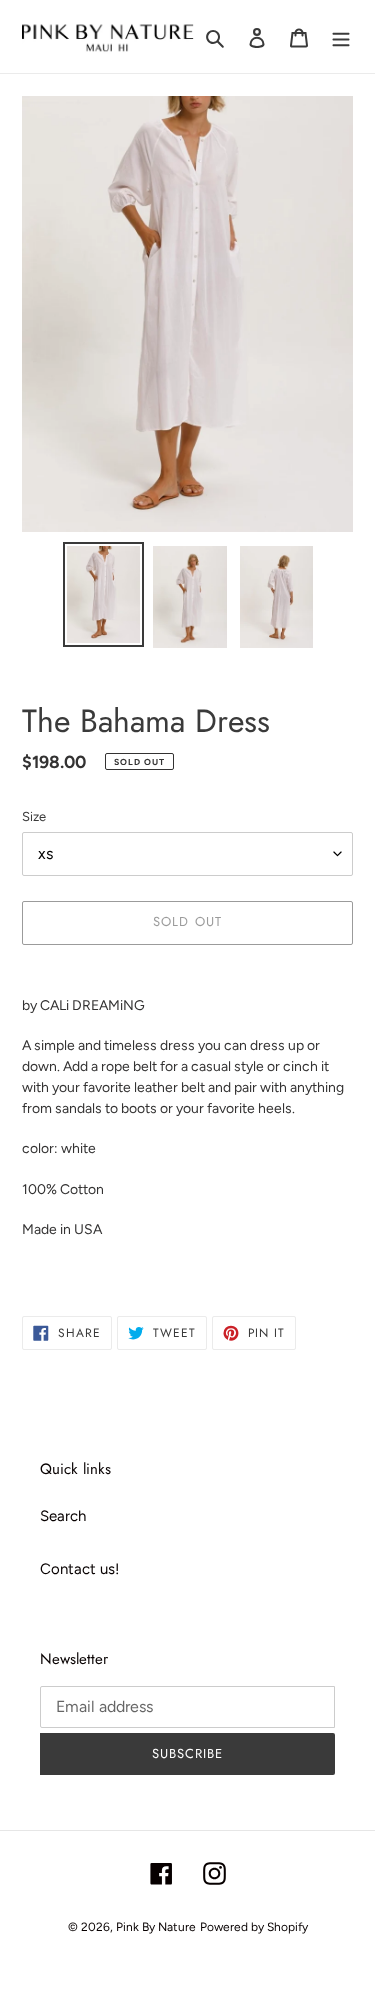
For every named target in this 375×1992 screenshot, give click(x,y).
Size (34, 816)
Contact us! (79, 1569)
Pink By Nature (156, 1927)
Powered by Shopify (254, 1927)
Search (63, 1516)
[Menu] (341, 36)
